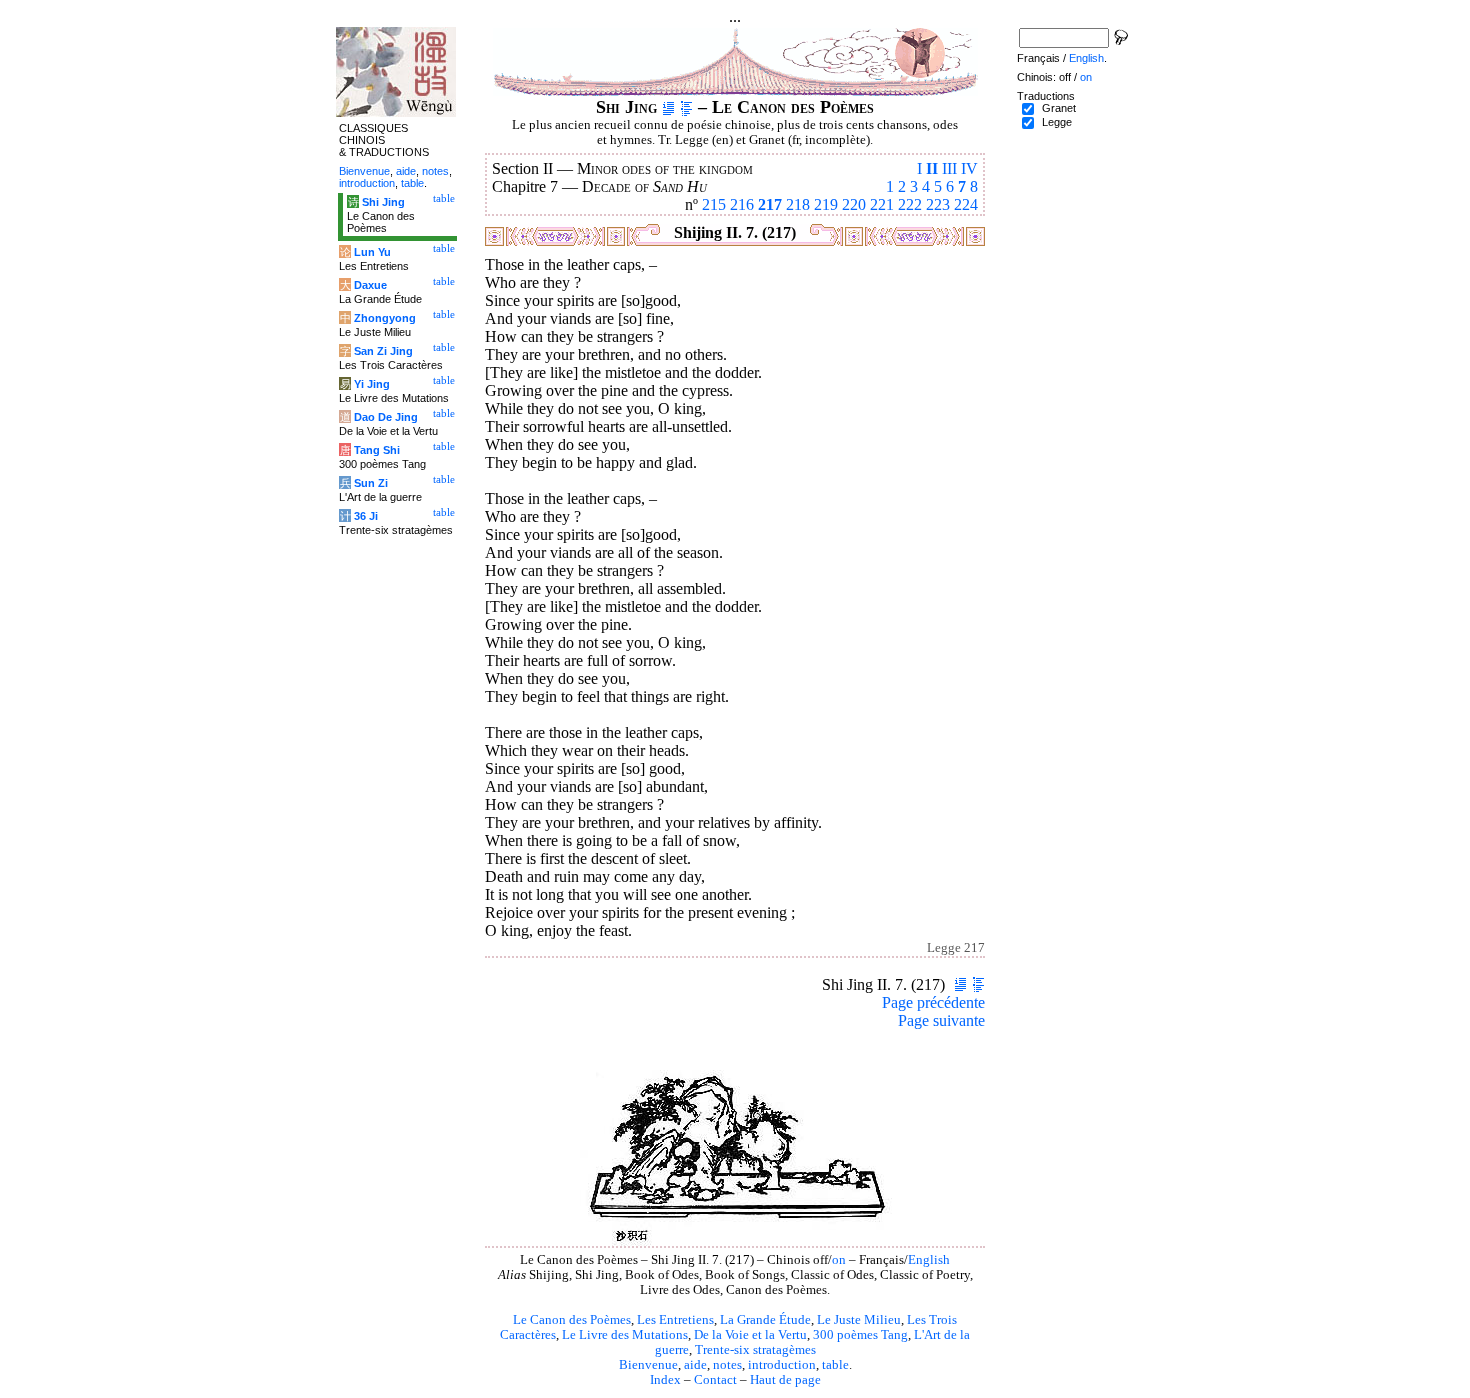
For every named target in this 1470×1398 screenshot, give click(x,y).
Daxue (370, 285)
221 (882, 204)
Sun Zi (371, 483)
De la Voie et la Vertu (750, 1335)
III (949, 168)
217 (770, 204)
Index (665, 1380)
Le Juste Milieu (859, 1320)
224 (966, 204)
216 (742, 204)
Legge (1057, 122)
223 (938, 204)
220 (854, 204)
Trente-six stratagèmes (755, 1350)
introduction (782, 1365)
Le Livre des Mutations (625, 1335)
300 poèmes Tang (860, 1335)
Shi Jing (383, 202)
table (835, 1365)
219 (826, 204)
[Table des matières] (686, 107)
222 (910, 204)
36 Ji (366, 516)
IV (969, 168)
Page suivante (941, 1020)
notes (727, 1365)
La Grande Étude (765, 1320)
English (929, 1260)
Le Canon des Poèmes (572, 1320)
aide (695, 1365)
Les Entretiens (675, 1320)
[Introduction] (668, 107)
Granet (1059, 108)
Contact (715, 1380)
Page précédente (933, 1002)
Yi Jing (372, 384)
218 (798, 204)
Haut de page (785, 1380)
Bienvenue (648, 1365)
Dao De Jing (386, 417)
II (932, 168)
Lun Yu (372, 252)
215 (714, 204)
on (839, 1260)
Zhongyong (385, 318)
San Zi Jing (383, 351)
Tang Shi (377, 450)
